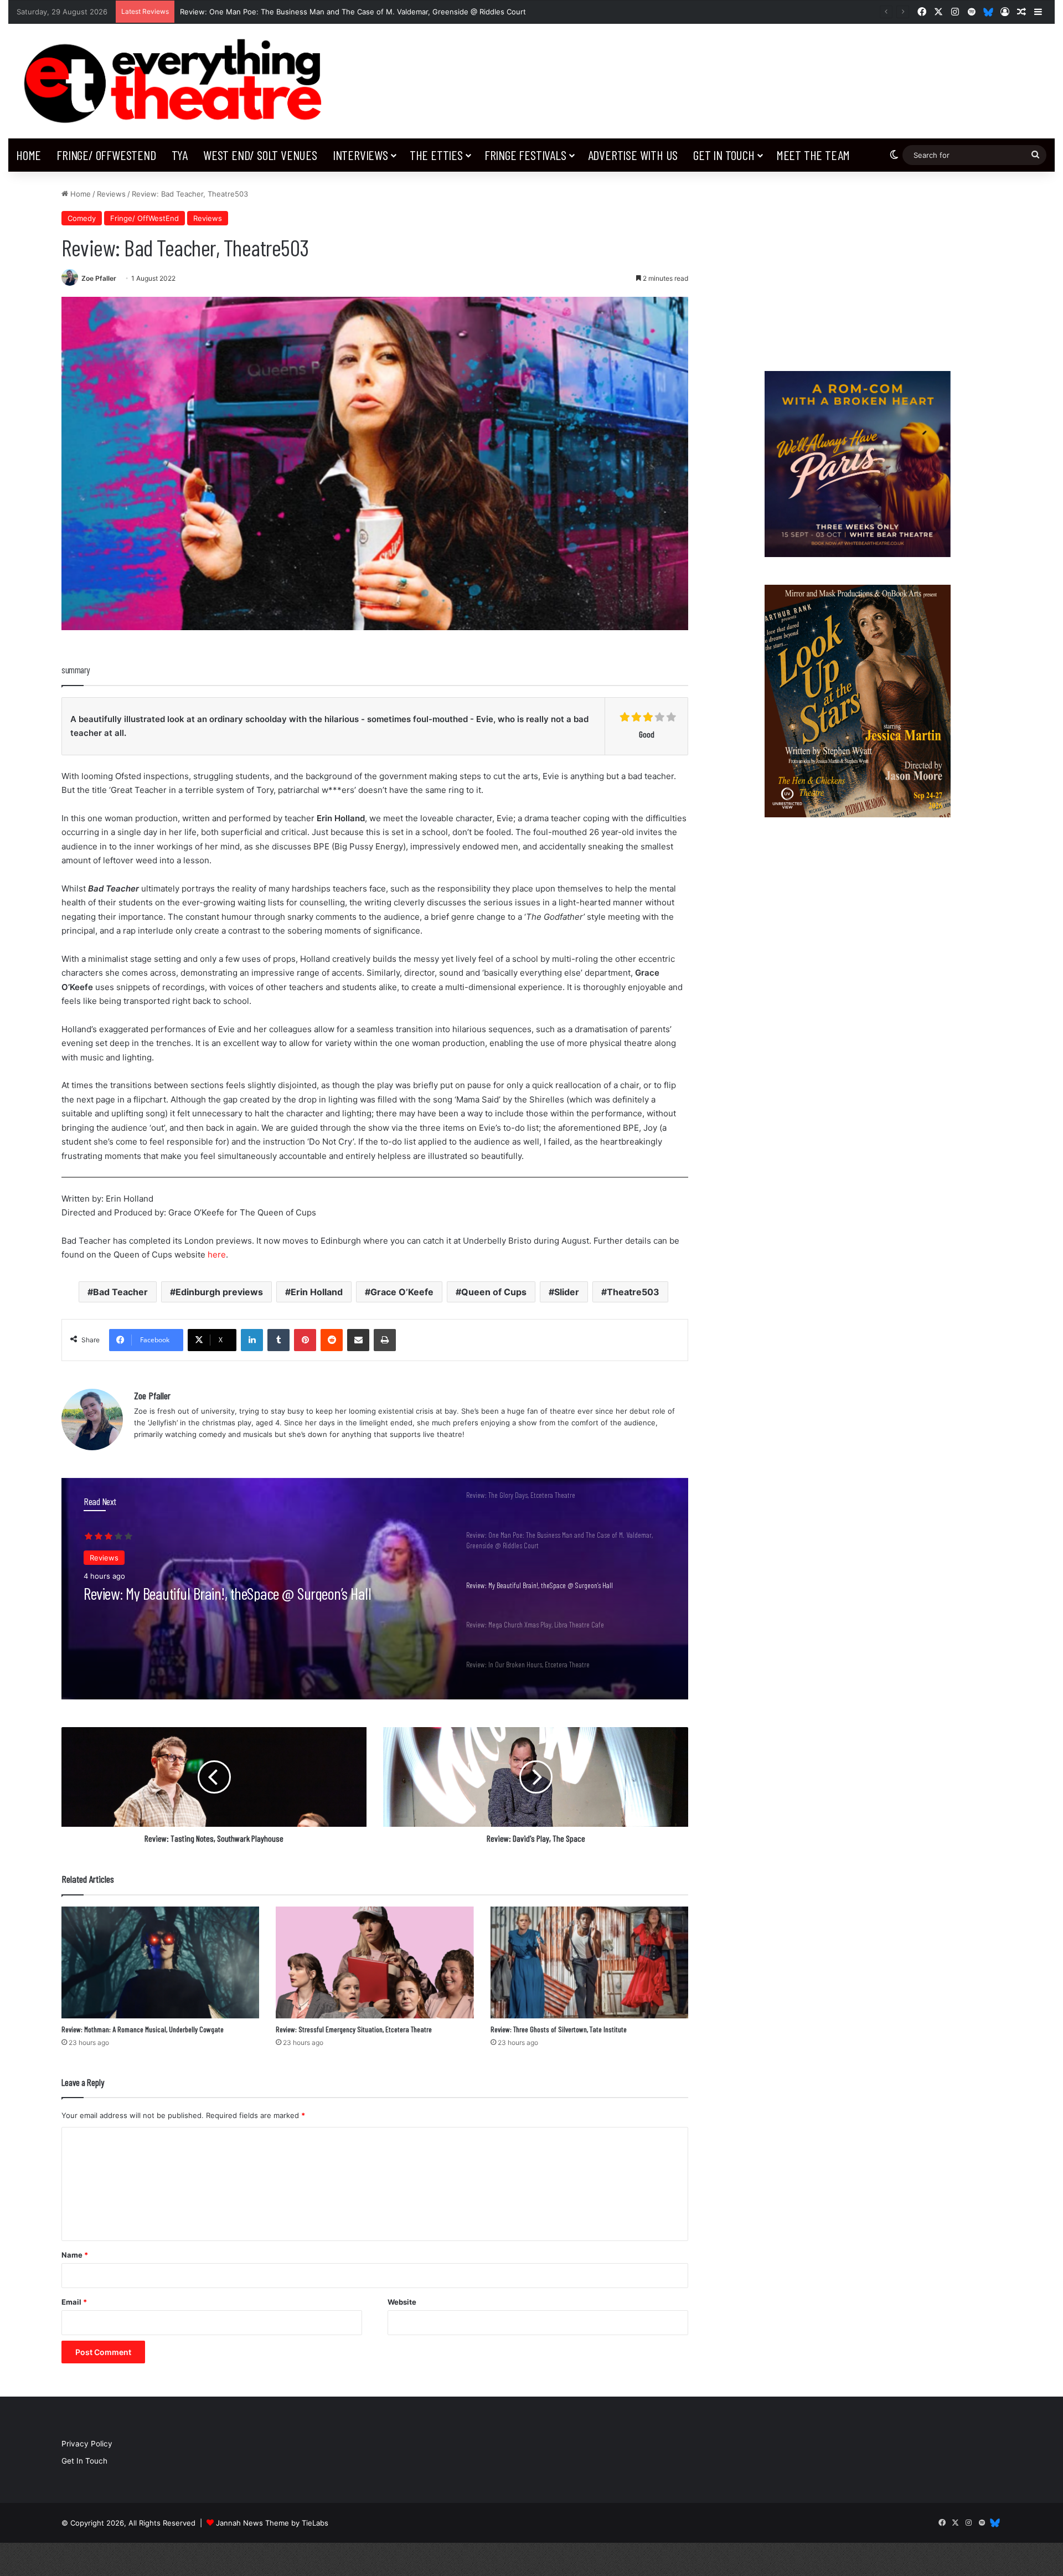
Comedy (82, 218)
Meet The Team (813, 155)
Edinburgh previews (219, 1292)
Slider (567, 1292)
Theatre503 (633, 1292)
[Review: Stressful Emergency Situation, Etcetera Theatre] (375, 1962)
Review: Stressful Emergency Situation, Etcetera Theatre (354, 2029)
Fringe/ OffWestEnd (106, 155)
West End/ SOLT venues (260, 155)
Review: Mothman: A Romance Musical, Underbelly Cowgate (143, 2029)
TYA (180, 155)
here (217, 1254)
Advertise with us (633, 155)
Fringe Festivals (525, 155)
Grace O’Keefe (402, 1292)
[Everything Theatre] (177, 81)
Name (75, 2255)
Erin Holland (317, 1292)
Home (29, 155)
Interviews (360, 155)
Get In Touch (724, 155)
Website (402, 2302)
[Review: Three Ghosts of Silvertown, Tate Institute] (589, 1962)
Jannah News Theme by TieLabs (272, 2523)
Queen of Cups (494, 1292)
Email (74, 2302)
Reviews (111, 194)
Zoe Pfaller (99, 278)
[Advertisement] (857, 266)
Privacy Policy (87, 2444)
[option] (375, 1589)
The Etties (436, 155)
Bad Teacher (120, 1292)
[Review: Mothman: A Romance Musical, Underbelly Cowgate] (160, 1962)
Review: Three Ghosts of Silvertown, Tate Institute (559, 2029)
